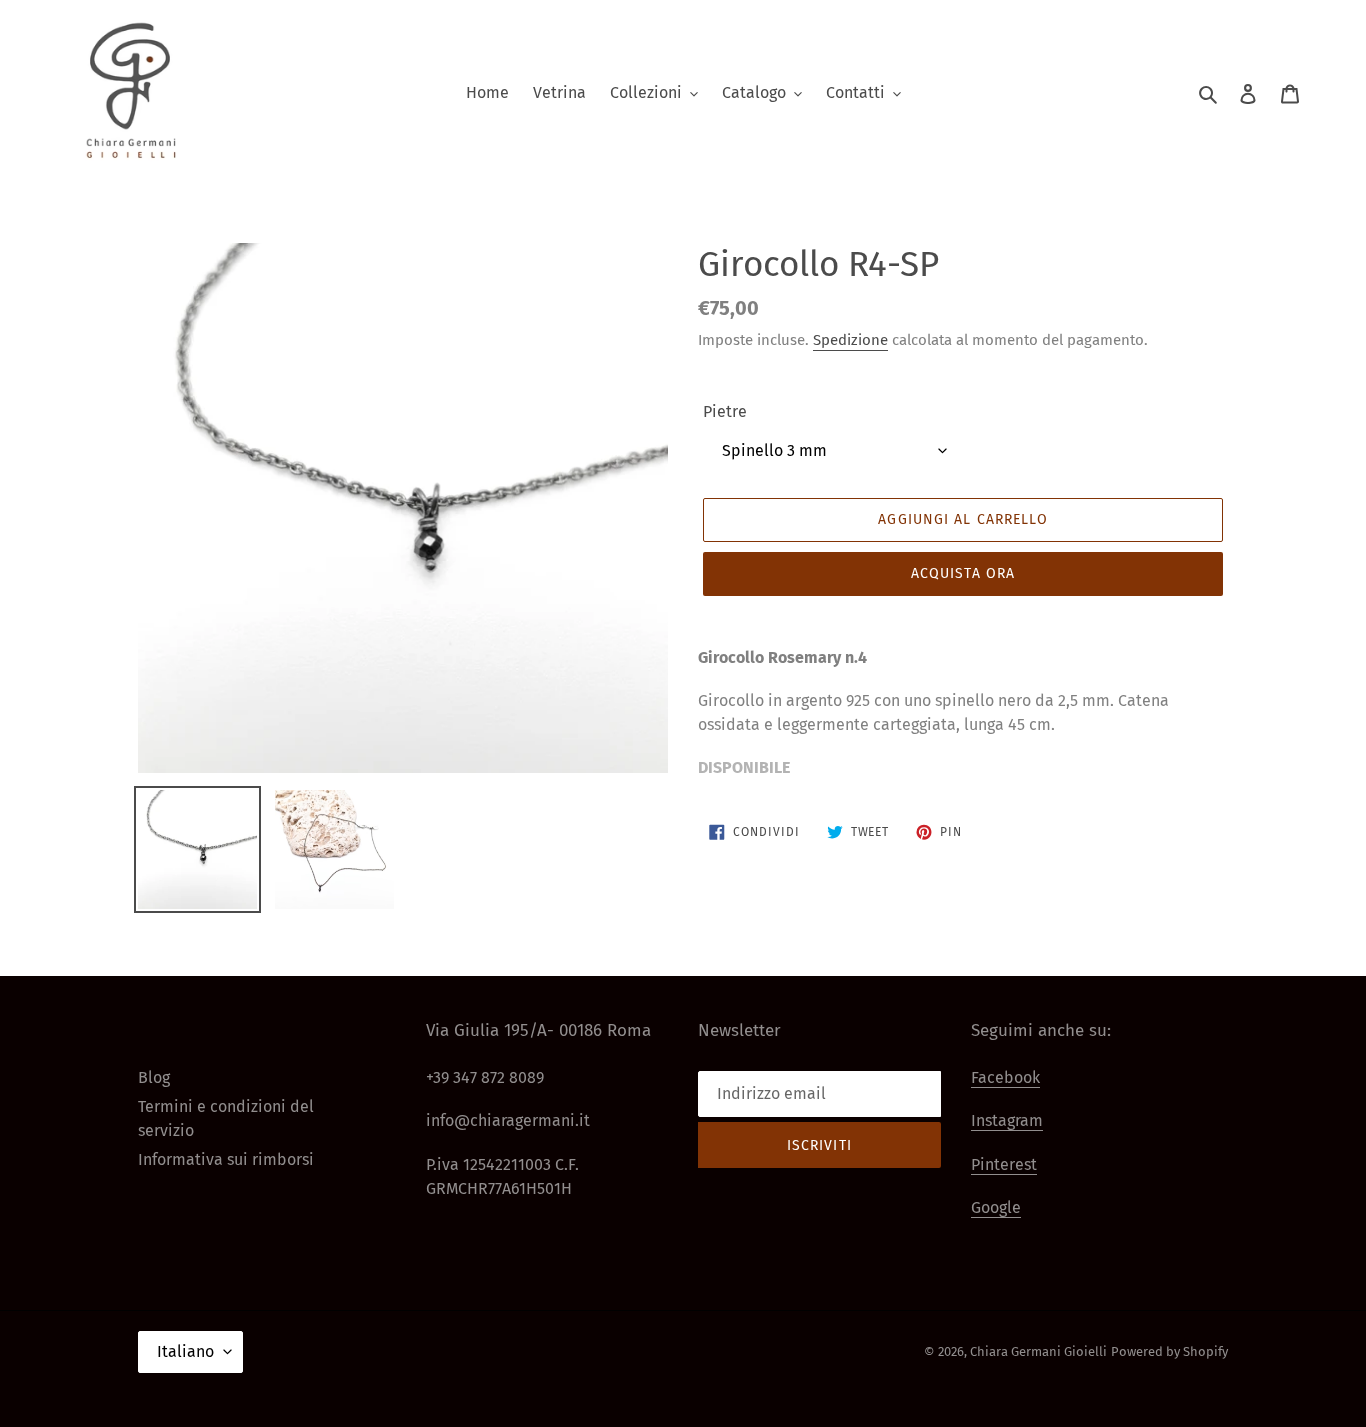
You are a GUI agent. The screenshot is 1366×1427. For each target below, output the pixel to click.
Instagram (1007, 1120)
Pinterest (1004, 1164)
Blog (154, 1077)
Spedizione (850, 340)
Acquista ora (963, 573)
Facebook (1005, 1077)
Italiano (185, 1351)
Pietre (725, 411)
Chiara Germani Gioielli (1038, 1351)
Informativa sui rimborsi (226, 1159)
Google (996, 1207)
